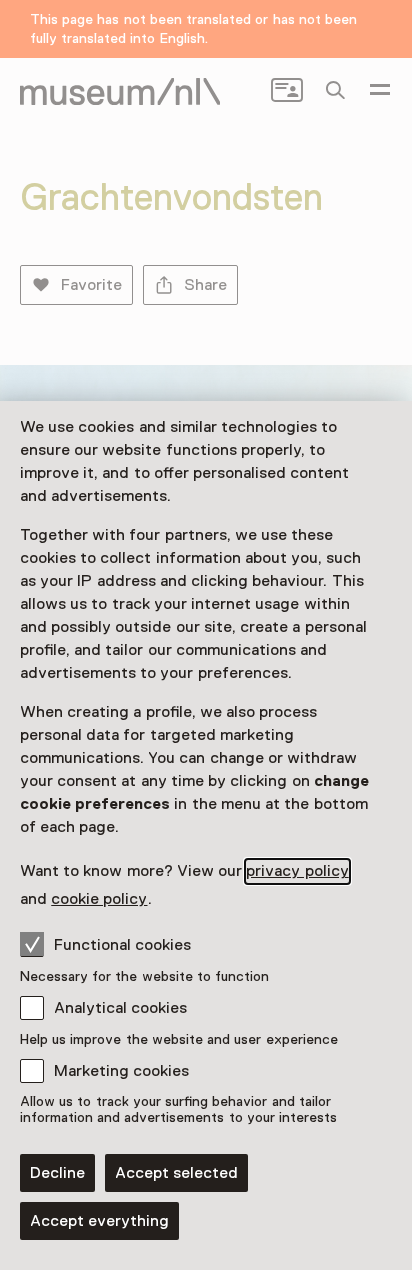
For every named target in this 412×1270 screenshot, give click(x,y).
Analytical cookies (120, 1008)
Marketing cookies (121, 1071)
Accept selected (176, 1173)
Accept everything (99, 1221)
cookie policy (99, 899)
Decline (57, 1173)
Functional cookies (122, 945)
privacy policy (297, 871)
